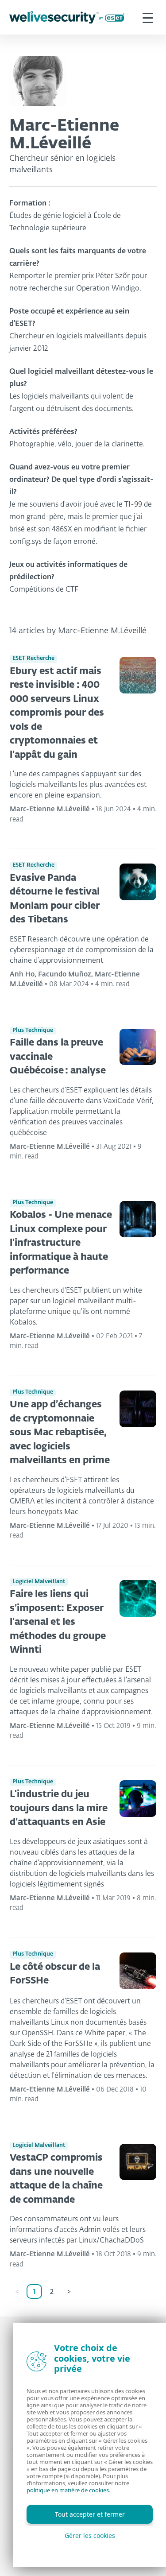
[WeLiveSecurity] (67, 17)
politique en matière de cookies (68, 2490)
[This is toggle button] (148, 17)
